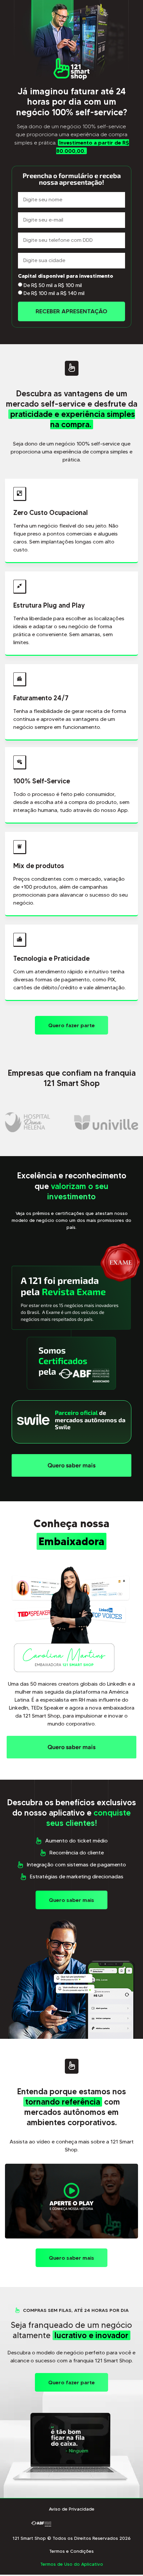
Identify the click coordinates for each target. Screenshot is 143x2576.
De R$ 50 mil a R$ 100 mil (53, 285)
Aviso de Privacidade (72, 2509)
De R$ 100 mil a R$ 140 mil (54, 293)
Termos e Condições (71, 2551)
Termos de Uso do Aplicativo (72, 2564)
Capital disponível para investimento (66, 276)
